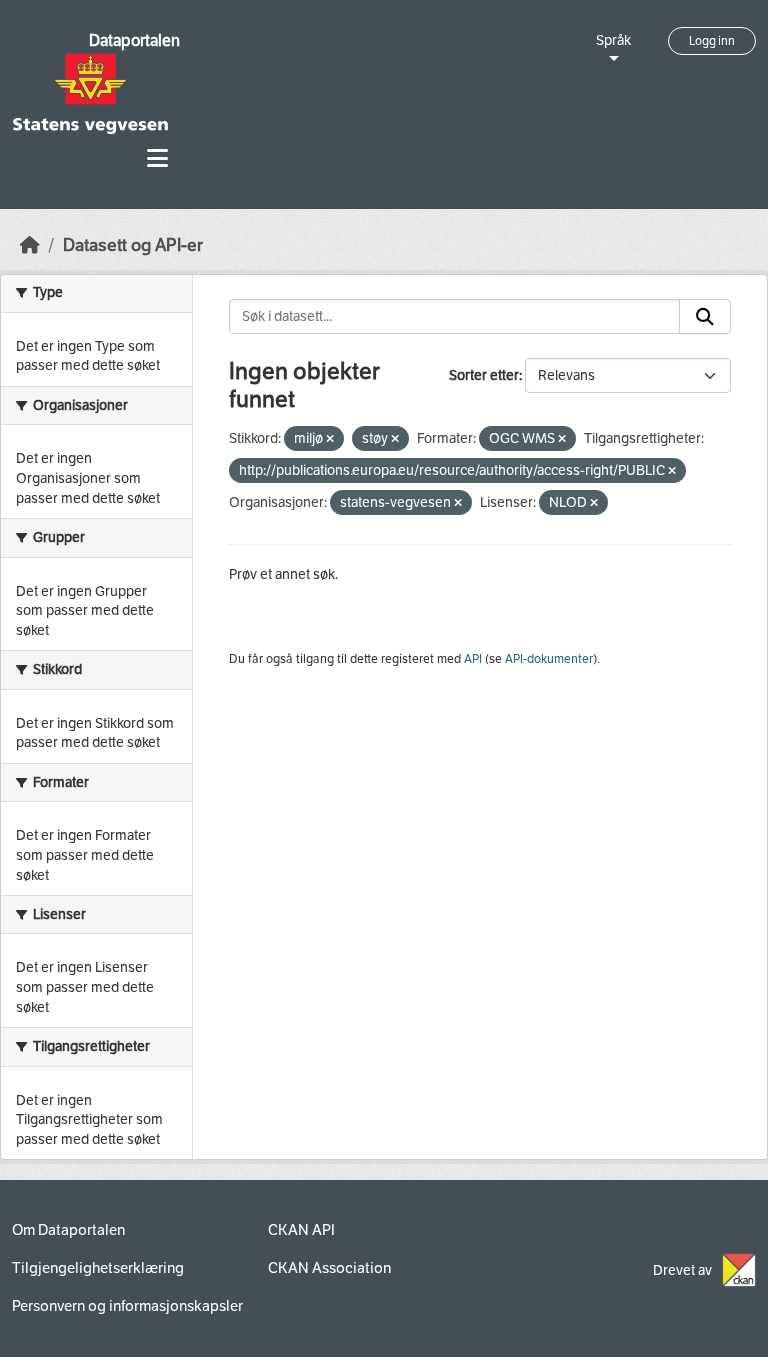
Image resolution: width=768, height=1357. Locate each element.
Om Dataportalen (68, 1230)
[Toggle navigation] (157, 158)
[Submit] (705, 317)
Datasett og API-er (133, 245)
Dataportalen (134, 40)
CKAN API (301, 1230)
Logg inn (712, 41)
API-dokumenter (549, 659)
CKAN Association (329, 1268)
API (473, 659)
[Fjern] (330, 439)
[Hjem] (30, 245)
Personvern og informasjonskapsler (127, 1306)
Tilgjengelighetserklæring (98, 1268)
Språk (613, 40)
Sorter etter (484, 375)
